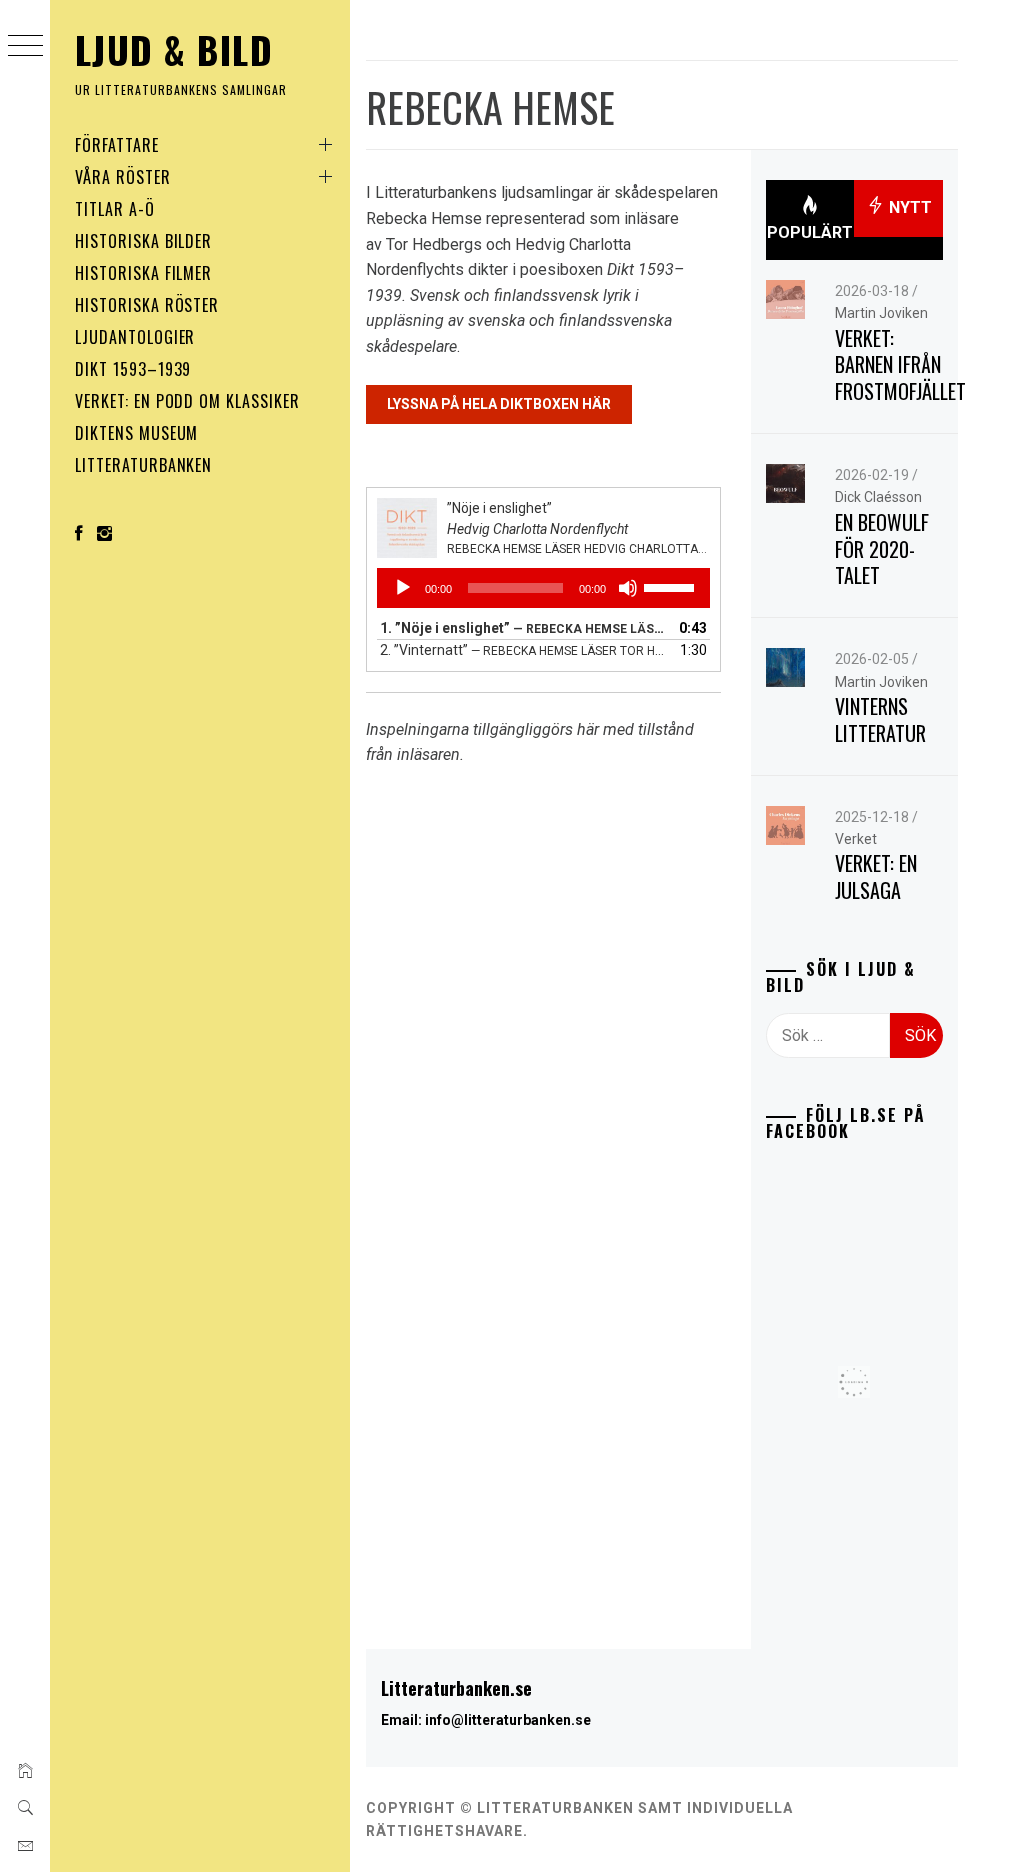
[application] (543, 588)
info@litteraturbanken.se (508, 1720)
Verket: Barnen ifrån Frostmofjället (900, 364)
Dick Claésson (878, 497)
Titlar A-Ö (115, 209)
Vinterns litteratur (880, 719)
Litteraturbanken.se (456, 1688)
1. (523, 628)
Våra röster (123, 177)
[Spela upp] (403, 588)
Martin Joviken (881, 313)
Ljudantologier (135, 337)
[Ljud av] (628, 588)
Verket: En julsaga (876, 876)
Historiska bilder (143, 241)
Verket (856, 839)
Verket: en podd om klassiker (187, 401)
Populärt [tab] (810, 232)
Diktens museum (136, 433)
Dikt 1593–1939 (133, 369)
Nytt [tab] (908, 207)
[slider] (672, 586)
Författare (117, 145)
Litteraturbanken (143, 465)
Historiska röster (147, 305)
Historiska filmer (143, 273)
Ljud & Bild (174, 49)
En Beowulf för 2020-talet (882, 548)
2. (523, 650)
